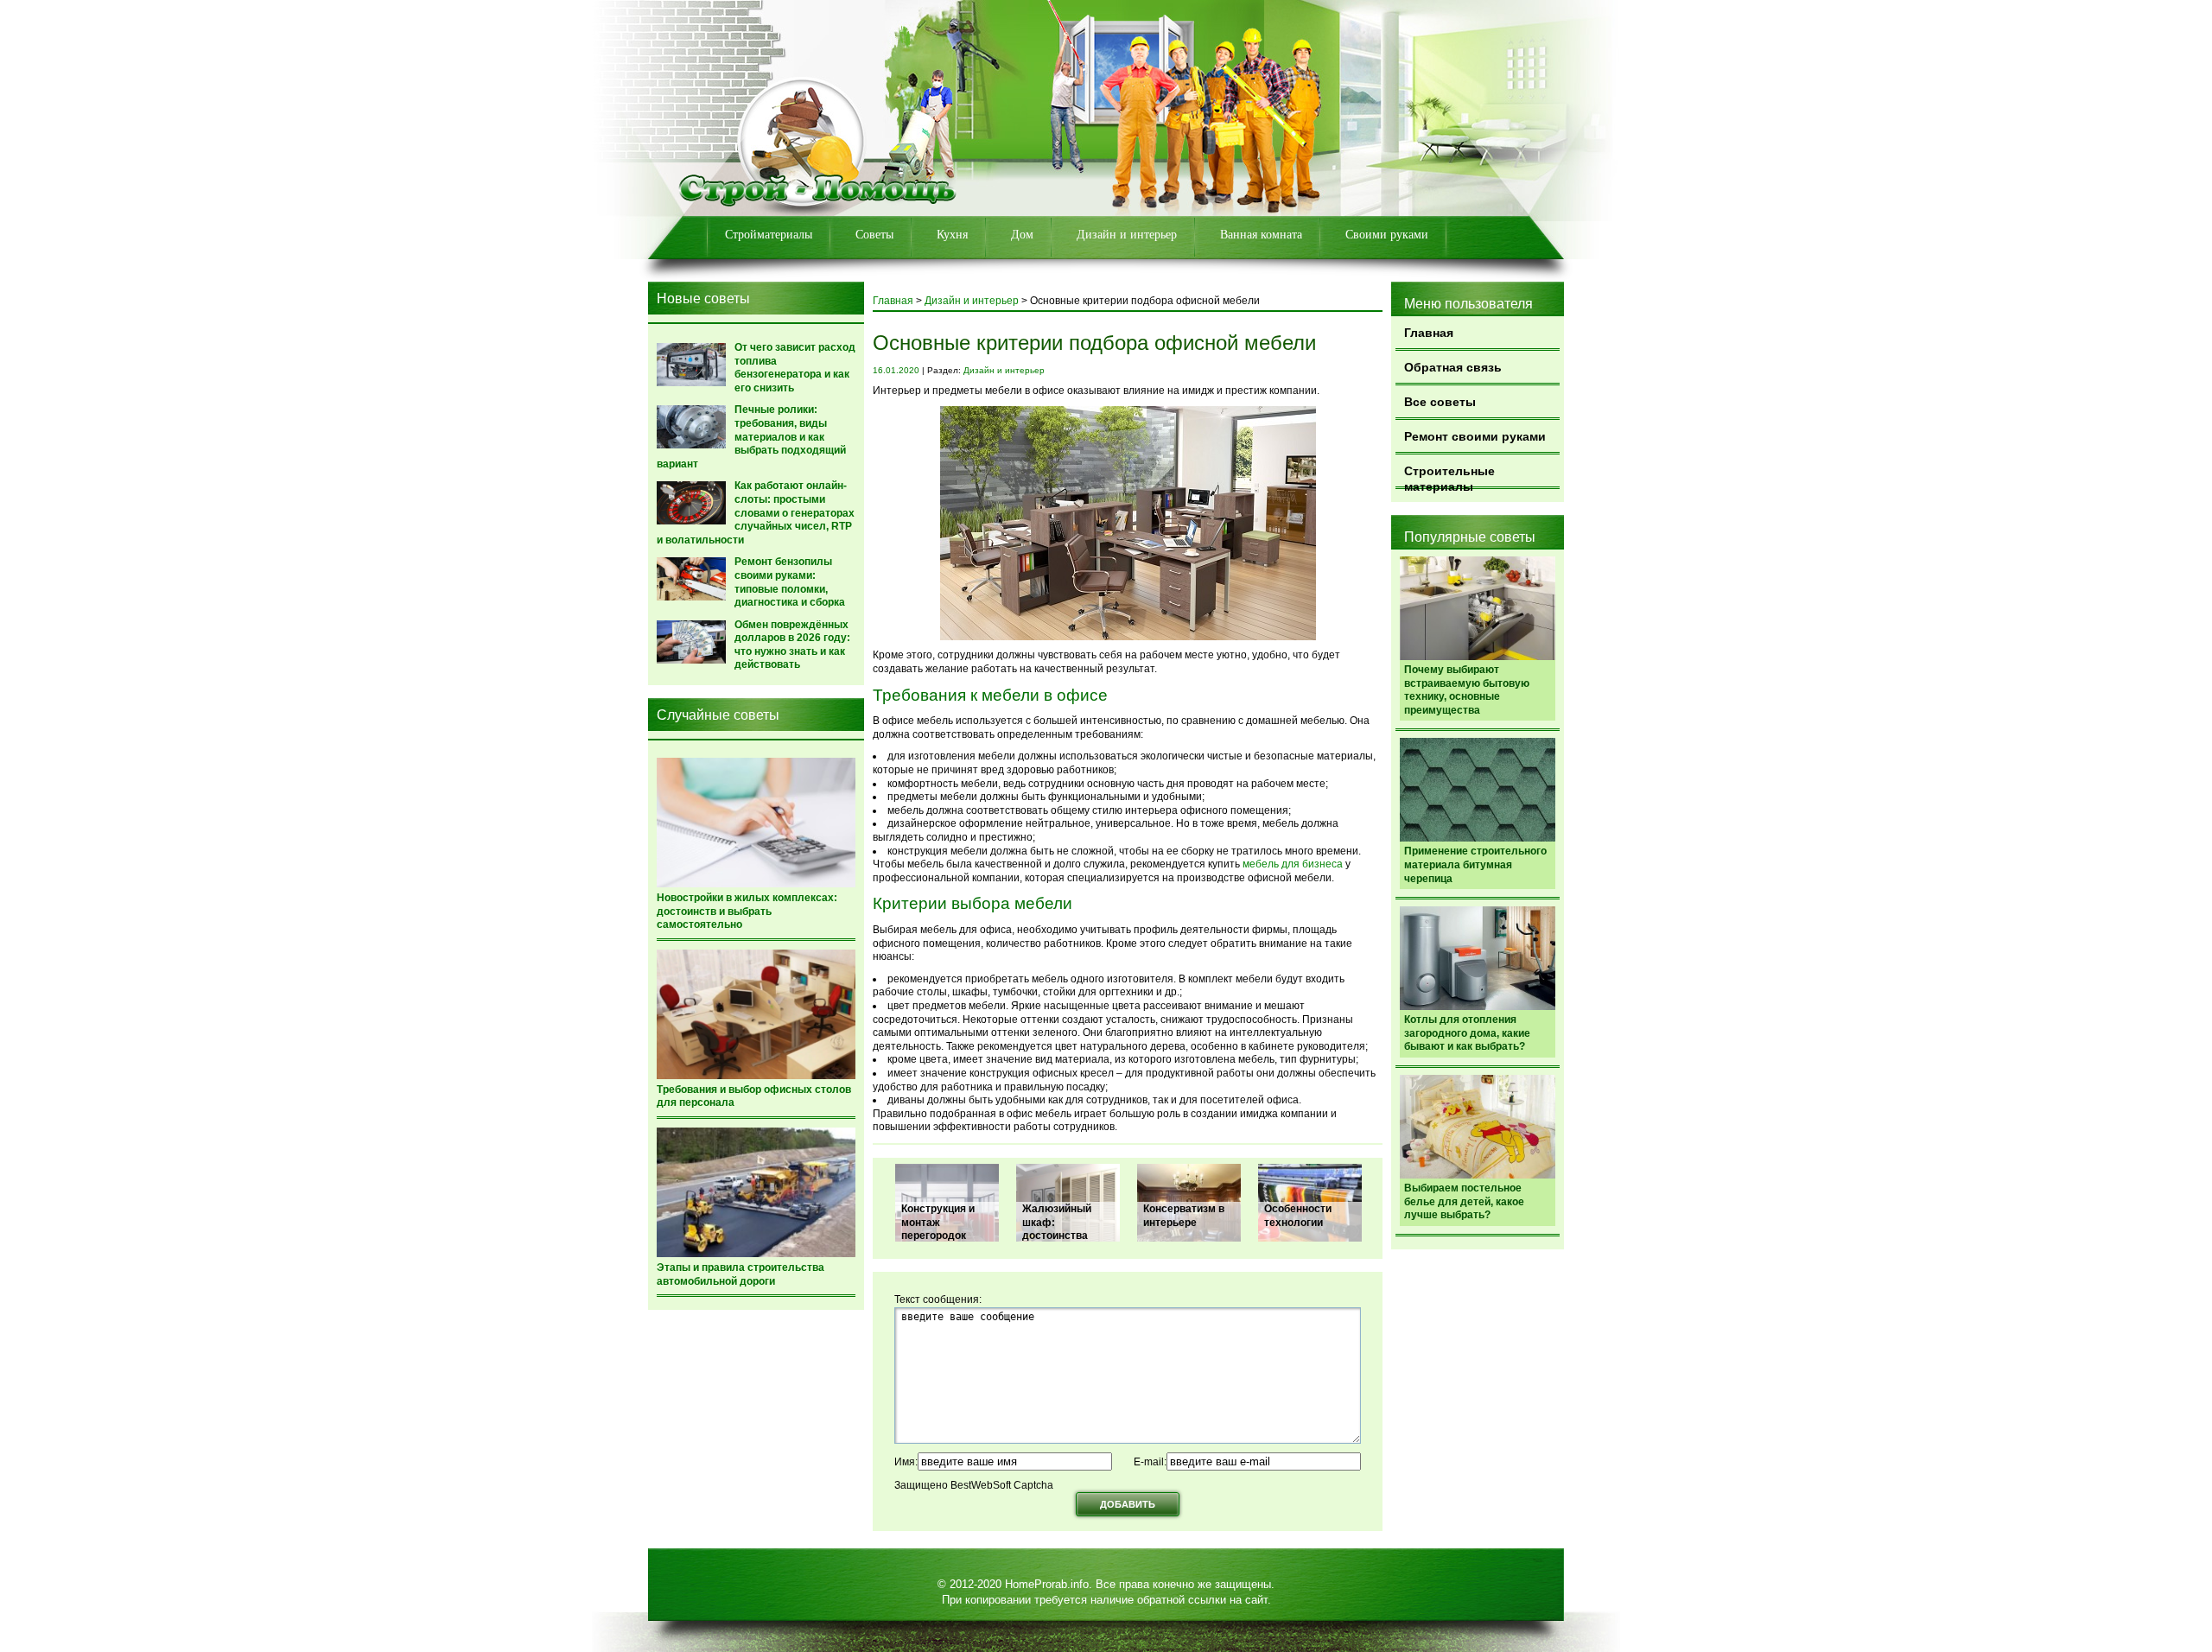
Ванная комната (1261, 235)
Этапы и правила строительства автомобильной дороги (741, 1274)
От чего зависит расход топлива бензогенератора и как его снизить (795, 368)
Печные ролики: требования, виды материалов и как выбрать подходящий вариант (751, 436)
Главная (1429, 333)
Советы (874, 235)
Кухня (952, 235)
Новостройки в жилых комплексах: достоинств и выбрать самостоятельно (747, 911)
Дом (1022, 235)
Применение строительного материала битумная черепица (1475, 864)
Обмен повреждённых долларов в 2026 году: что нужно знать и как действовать (792, 645)
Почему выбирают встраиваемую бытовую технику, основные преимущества (1467, 690)
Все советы (1440, 402)
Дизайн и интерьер (1127, 235)
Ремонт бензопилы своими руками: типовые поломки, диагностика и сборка (790, 582)
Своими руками (1387, 235)
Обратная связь (1453, 367)
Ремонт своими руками (1475, 436)
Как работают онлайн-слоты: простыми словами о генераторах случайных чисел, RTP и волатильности (756, 512)
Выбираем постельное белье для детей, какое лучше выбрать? (1464, 1201)
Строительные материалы (1449, 477)
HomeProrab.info (1047, 1584)
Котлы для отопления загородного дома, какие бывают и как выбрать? (1467, 1033)
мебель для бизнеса (1293, 864)
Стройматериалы (769, 235)
